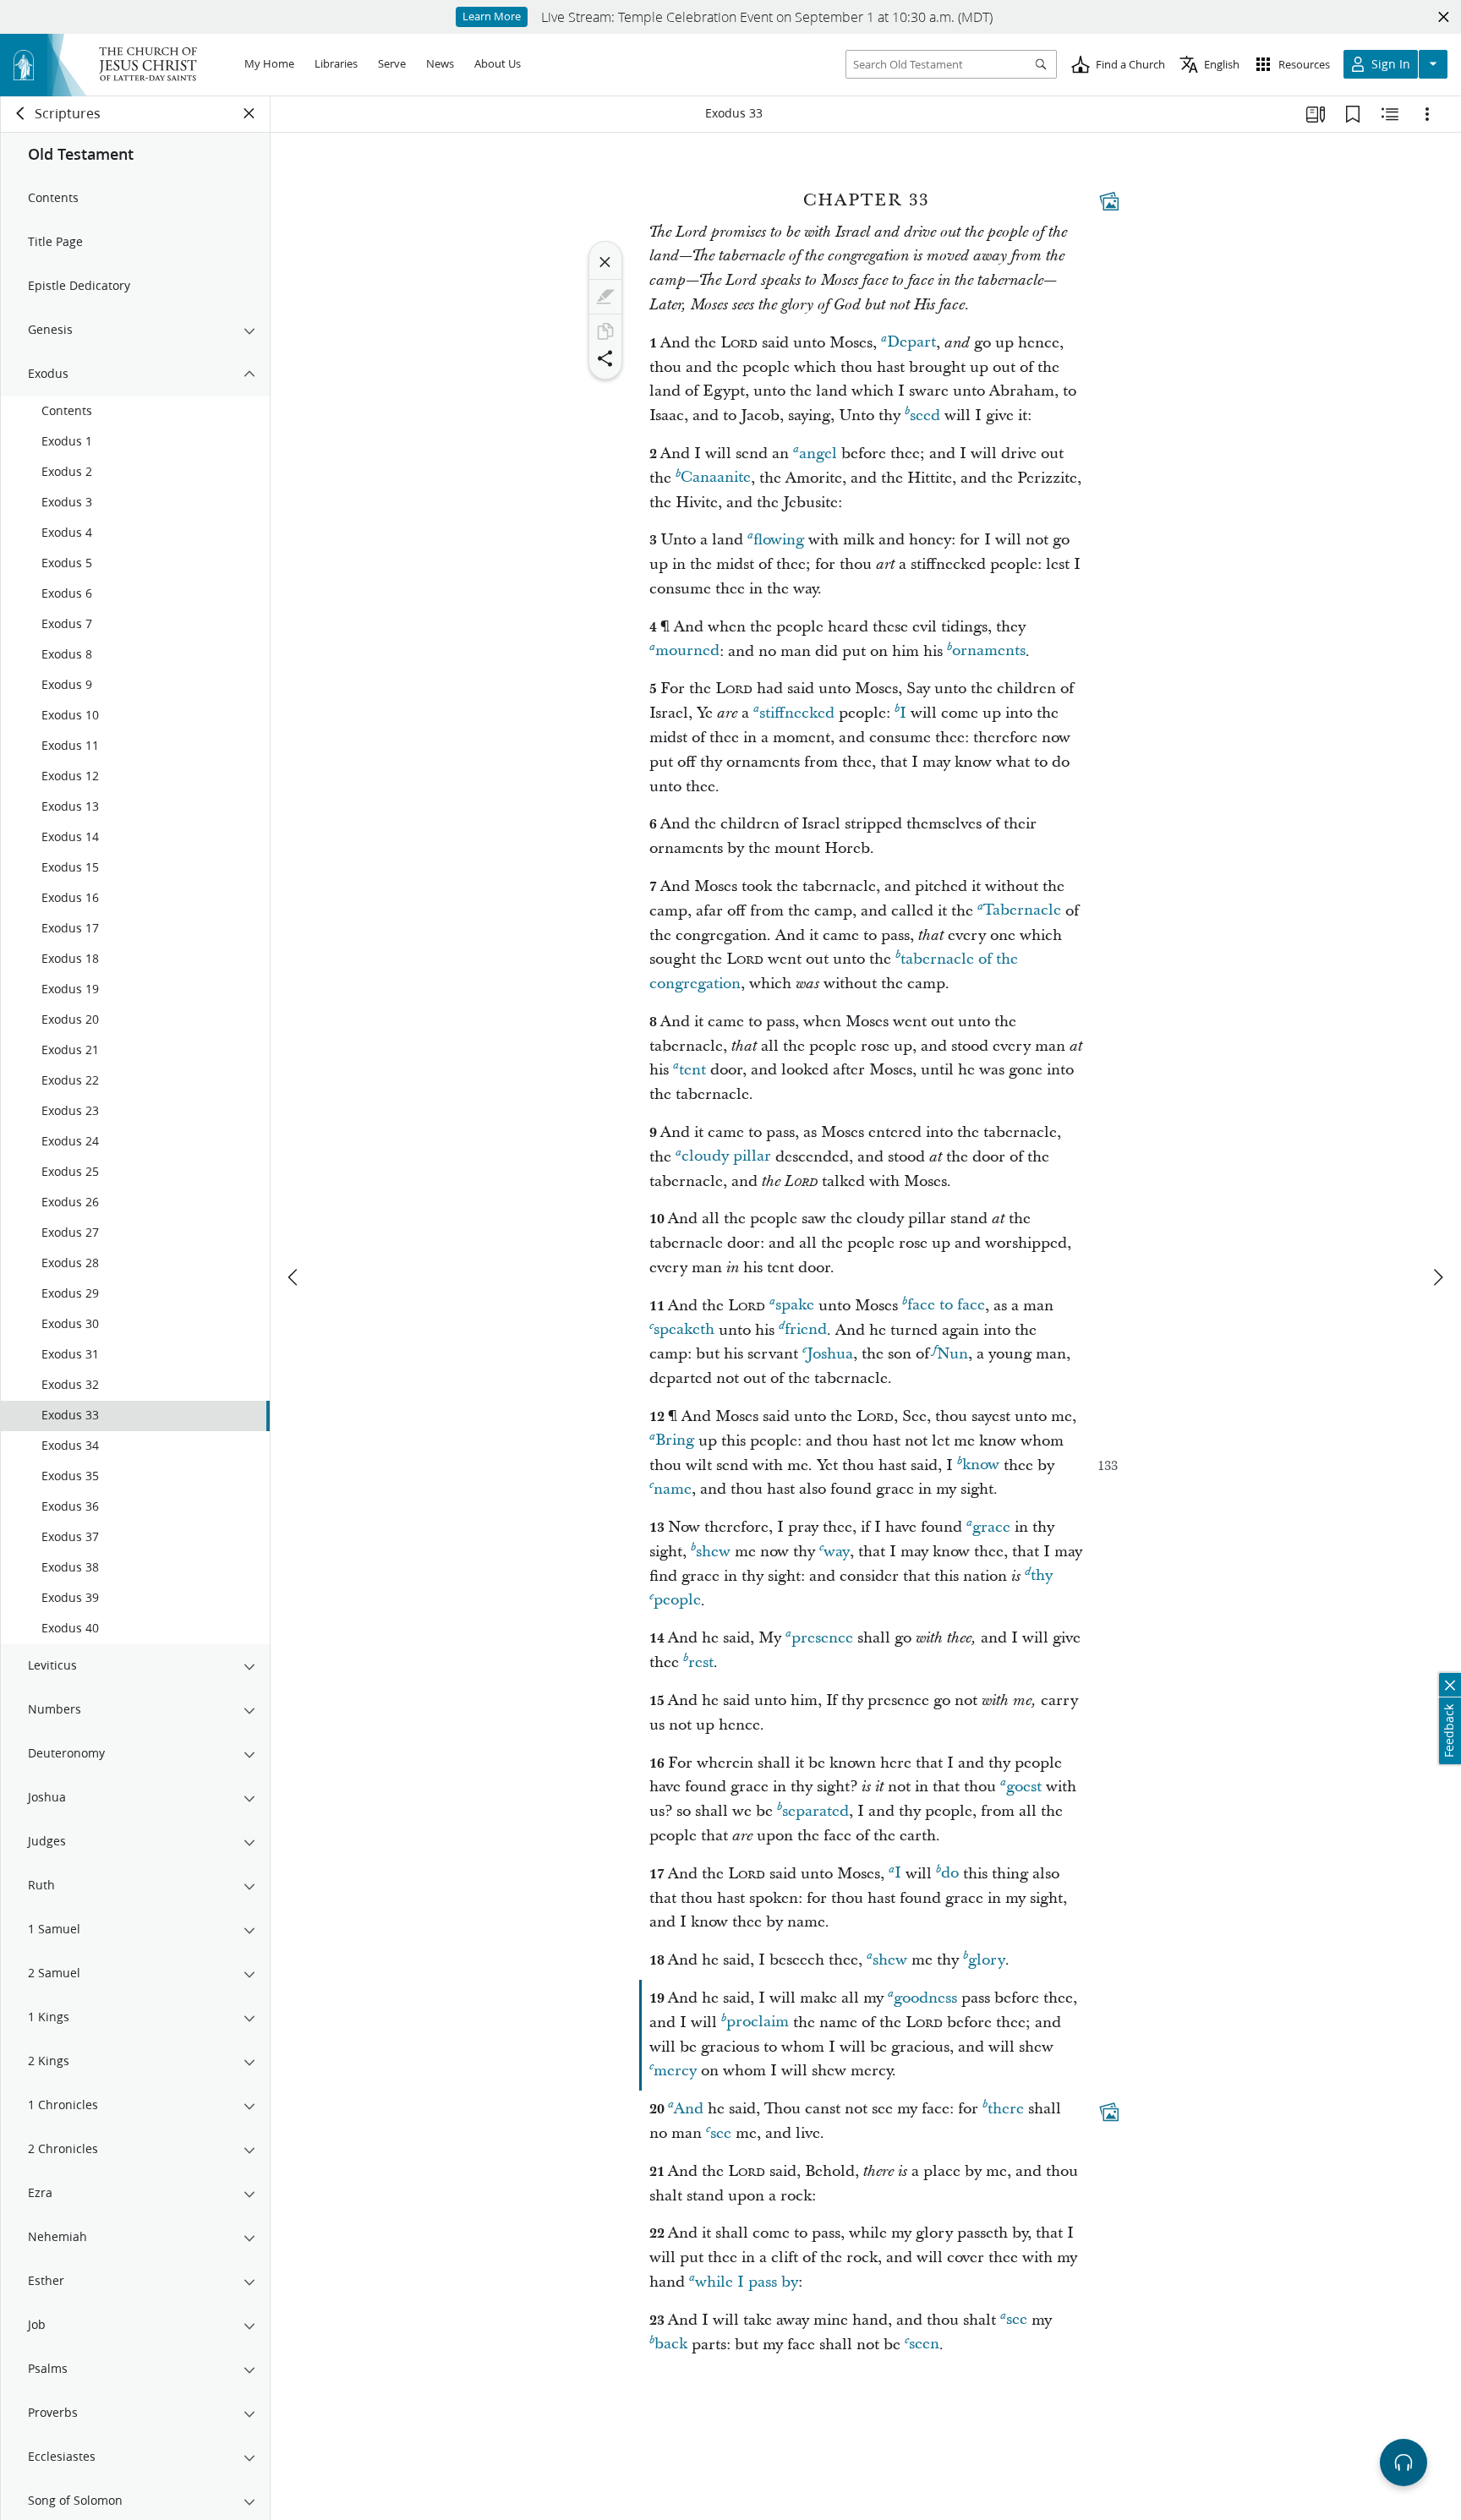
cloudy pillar (726, 1157)
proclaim (758, 2023)
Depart (911, 343)
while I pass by (747, 2282)
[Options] (1427, 114)
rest (701, 1662)
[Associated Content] (1109, 201)
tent (692, 1070)
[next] (1437, 1277)
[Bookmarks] (1353, 114)
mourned (687, 651)
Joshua (830, 1354)
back (671, 2345)
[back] (21, 113)
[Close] (605, 262)
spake (795, 1306)
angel (818, 454)
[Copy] (605, 331)
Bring (675, 1441)
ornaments (989, 651)
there (1006, 2109)
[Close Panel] (249, 113)
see (721, 2133)
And (689, 2109)
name (673, 1489)
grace (991, 1527)
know (981, 1465)
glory (987, 1960)
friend (806, 1330)
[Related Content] (1390, 114)
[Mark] (605, 297)
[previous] (294, 1277)
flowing (779, 540)
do (950, 1874)
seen (924, 2345)
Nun (952, 1354)
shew (713, 1552)
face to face (946, 1306)
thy (1042, 1576)
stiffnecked (797, 713)
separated (815, 1811)
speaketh (684, 1330)
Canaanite (716, 478)
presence (822, 1638)
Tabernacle (1022, 911)
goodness (925, 1998)
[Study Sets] (1316, 114)
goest (1024, 1787)
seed (925, 415)
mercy (675, 2071)
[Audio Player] (1404, 2463)
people (677, 1601)
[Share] (605, 358)
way (837, 1552)
